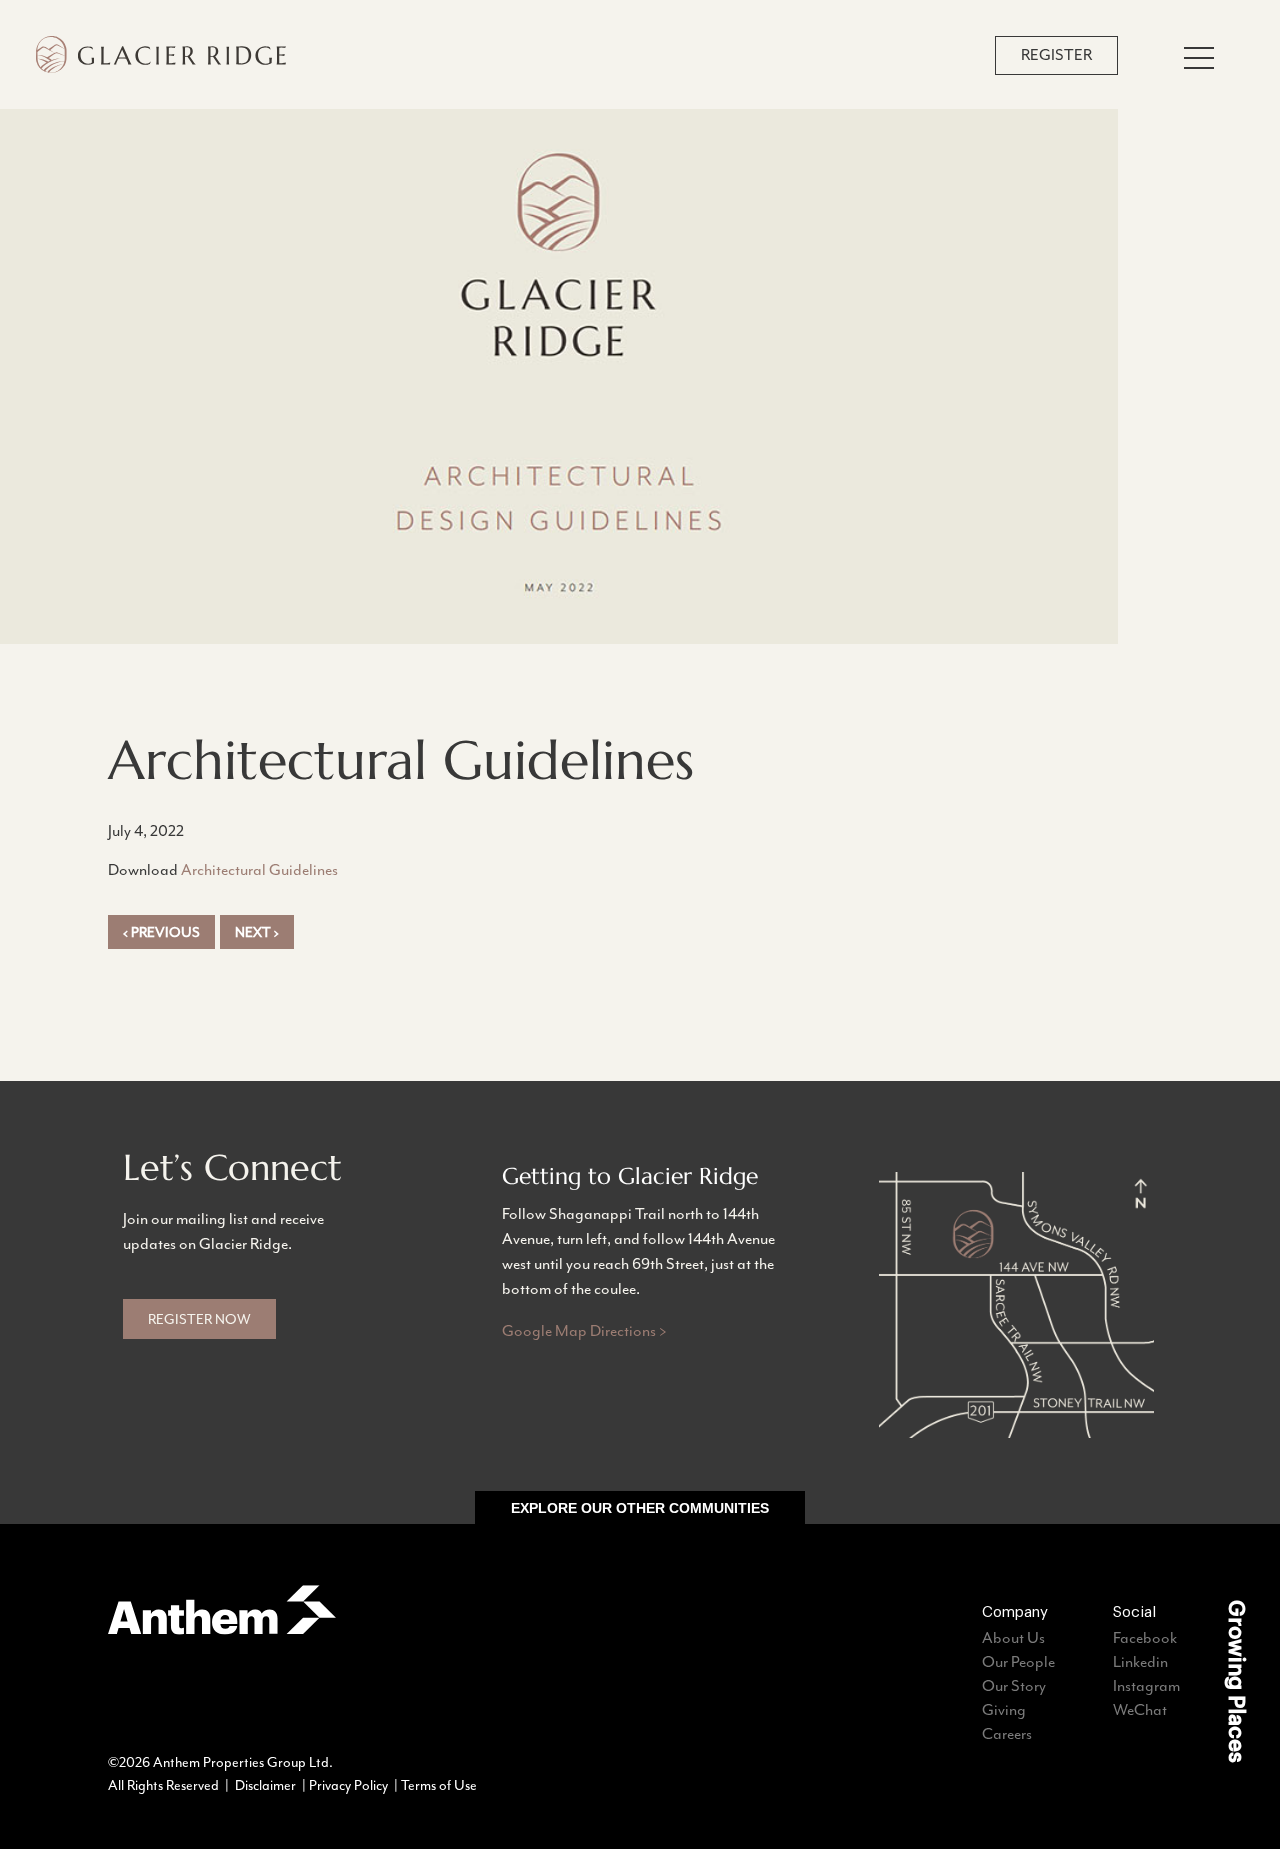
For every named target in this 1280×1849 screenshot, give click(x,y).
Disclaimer (265, 1785)
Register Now (199, 1319)
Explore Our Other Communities (640, 1508)
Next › (257, 932)
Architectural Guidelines (259, 870)
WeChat (1140, 1710)
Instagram (1146, 1686)
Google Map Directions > (584, 1331)
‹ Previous (161, 932)
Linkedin (1140, 1662)
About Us (1013, 1638)
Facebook (1145, 1638)
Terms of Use (439, 1785)
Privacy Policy (348, 1785)
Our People (1018, 1662)
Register (1056, 55)
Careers (1007, 1734)
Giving (1004, 1710)
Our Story (1014, 1686)
